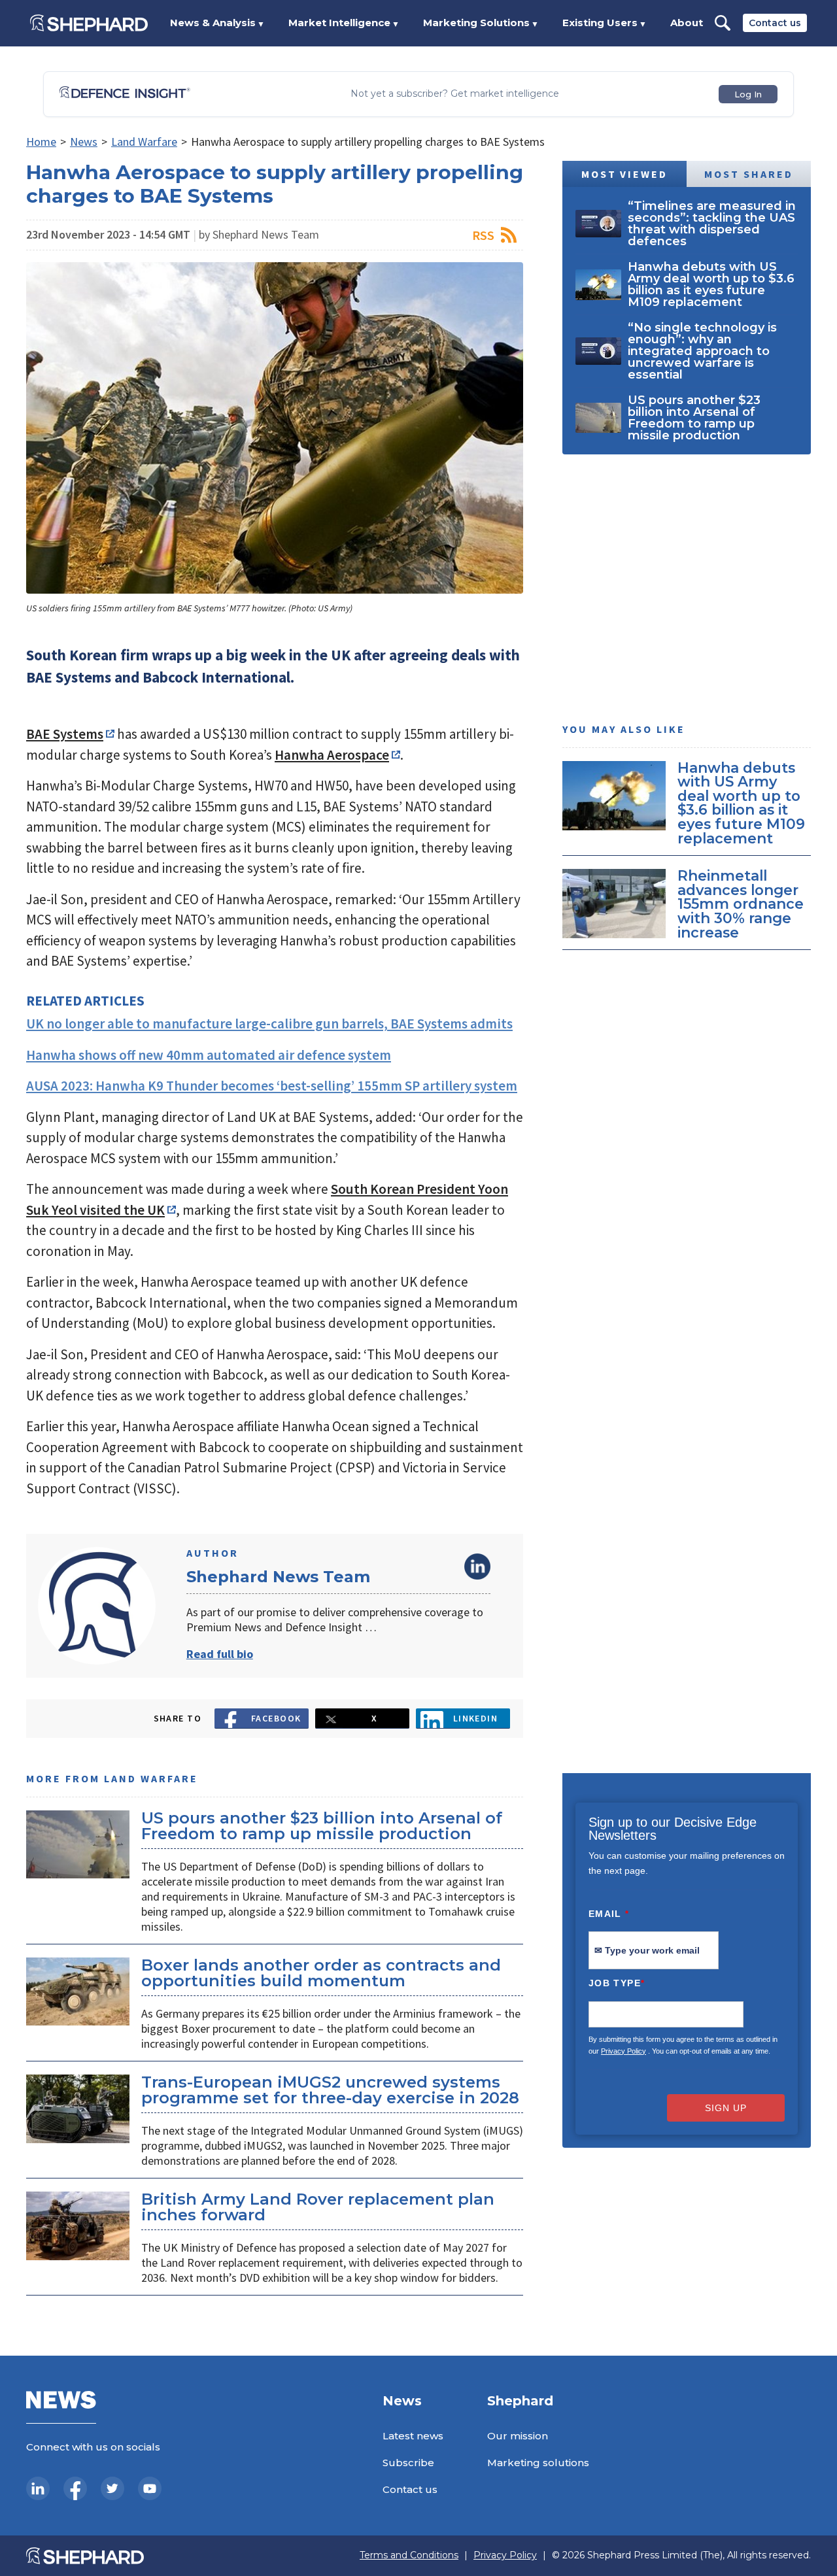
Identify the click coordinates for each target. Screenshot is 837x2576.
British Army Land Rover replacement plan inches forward (318, 2207)
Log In (748, 94)
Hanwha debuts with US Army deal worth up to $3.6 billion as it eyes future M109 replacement (741, 803)
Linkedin (476, 1718)
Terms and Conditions (409, 2555)
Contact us (775, 23)
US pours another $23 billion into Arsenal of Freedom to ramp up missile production (322, 1826)
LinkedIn (477, 1567)
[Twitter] (112, 2488)
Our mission (518, 2436)
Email (609, 1914)
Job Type (617, 1983)
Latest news (413, 2436)
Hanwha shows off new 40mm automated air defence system (209, 1055)
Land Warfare (144, 142)
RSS (483, 235)
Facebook (276, 1718)
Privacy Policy (623, 2051)
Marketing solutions (538, 2463)
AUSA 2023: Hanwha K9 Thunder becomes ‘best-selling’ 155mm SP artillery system (272, 1086)
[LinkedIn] (38, 2488)
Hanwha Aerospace (332, 755)
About (687, 23)
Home (41, 142)
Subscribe (408, 2463)
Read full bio (220, 1654)
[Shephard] (89, 23)
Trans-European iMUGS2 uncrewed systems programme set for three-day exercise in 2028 (330, 2090)
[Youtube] (150, 2488)
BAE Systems (65, 734)
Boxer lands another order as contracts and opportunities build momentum (321, 1973)
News (84, 142)
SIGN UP (726, 2108)
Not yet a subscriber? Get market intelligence (455, 94)
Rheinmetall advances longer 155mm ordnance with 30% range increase (741, 904)
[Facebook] (75, 2488)
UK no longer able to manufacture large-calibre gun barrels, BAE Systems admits (269, 1024)
